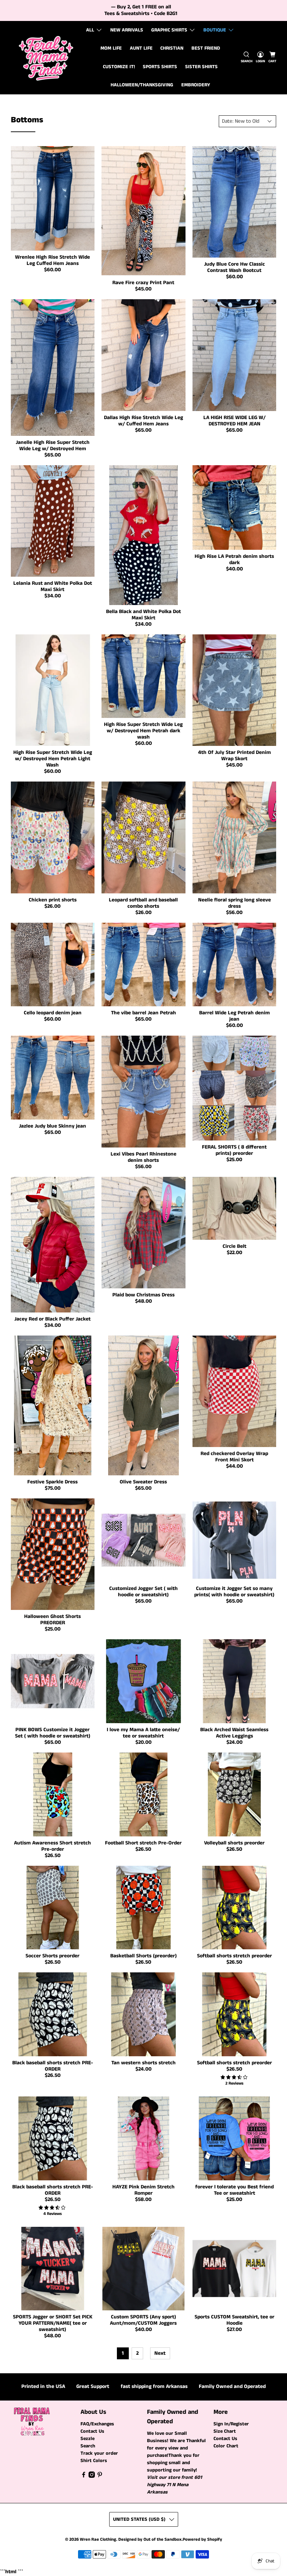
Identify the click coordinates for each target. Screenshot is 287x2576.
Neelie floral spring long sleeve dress (234, 903)
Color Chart (226, 2446)
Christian (172, 48)
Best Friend (206, 48)
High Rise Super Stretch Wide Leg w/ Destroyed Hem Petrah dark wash (143, 731)
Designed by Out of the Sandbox (150, 2539)
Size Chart (225, 2431)
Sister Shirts (201, 67)
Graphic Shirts (169, 30)
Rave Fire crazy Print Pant (143, 283)
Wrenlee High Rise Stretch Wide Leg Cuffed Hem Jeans (52, 260)
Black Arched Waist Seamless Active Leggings (234, 1733)
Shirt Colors (94, 2461)
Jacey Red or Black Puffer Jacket (52, 1319)
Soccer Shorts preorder (52, 1956)
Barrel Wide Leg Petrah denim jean (234, 1016)
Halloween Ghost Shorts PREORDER (52, 1620)
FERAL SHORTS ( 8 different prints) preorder (234, 1150)
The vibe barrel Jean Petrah (143, 1013)
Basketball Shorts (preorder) (143, 1956)
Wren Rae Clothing (98, 2539)
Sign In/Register (231, 2424)
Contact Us (92, 2431)
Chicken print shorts (53, 900)
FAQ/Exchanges (97, 2424)
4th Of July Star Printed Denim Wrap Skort (234, 755)
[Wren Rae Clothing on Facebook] (84, 2476)
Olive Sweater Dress (143, 1482)
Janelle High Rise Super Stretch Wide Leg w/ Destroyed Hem (53, 445)
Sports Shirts (160, 67)
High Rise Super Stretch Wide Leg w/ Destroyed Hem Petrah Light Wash (53, 759)
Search (88, 2446)
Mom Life (111, 48)
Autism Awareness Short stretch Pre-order (52, 1846)
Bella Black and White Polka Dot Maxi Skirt (143, 615)
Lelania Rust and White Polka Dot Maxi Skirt (53, 586)
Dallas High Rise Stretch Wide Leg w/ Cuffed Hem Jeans (143, 421)
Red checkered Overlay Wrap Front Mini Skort (234, 1457)
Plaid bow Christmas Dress (143, 1295)
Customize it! (119, 67)
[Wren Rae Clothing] (46, 58)
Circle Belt (234, 1246)
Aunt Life (141, 48)
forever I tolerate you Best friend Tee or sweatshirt (234, 2190)
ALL (90, 30)
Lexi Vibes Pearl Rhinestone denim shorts (143, 1157)
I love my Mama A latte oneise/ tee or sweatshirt (143, 1733)
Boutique (215, 30)
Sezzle (87, 2439)
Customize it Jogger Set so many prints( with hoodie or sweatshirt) (234, 1592)
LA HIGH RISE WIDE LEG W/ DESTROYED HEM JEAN (234, 421)
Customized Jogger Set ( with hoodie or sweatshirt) (143, 1592)
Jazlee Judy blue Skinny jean (52, 1126)
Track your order (99, 2453)
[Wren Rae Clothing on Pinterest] (100, 2476)
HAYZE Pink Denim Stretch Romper (143, 2190)
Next (160, 2353)
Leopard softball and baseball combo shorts (143, 903)
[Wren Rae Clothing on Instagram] (92, 2476)
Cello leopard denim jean (53, 1013)
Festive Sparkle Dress (52, 1482)
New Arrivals (127, 30)
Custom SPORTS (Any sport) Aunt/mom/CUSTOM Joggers (143, 2320)
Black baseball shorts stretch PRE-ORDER (53, 2066)
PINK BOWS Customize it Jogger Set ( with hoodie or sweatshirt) (53, 1733)
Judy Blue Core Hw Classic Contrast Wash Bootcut (234, 267)
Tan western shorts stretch (143, 2063)
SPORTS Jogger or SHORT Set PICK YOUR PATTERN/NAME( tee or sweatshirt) (53, 2323)
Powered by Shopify (202, 2539)
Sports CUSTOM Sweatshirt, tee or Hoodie (234, 2320)
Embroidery (196, 85)
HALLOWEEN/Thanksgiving (142, 85)
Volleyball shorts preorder (234, 1843)
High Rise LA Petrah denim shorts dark (234, 559)
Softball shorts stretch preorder (234, 1956)
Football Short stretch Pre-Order (143, 1843)
